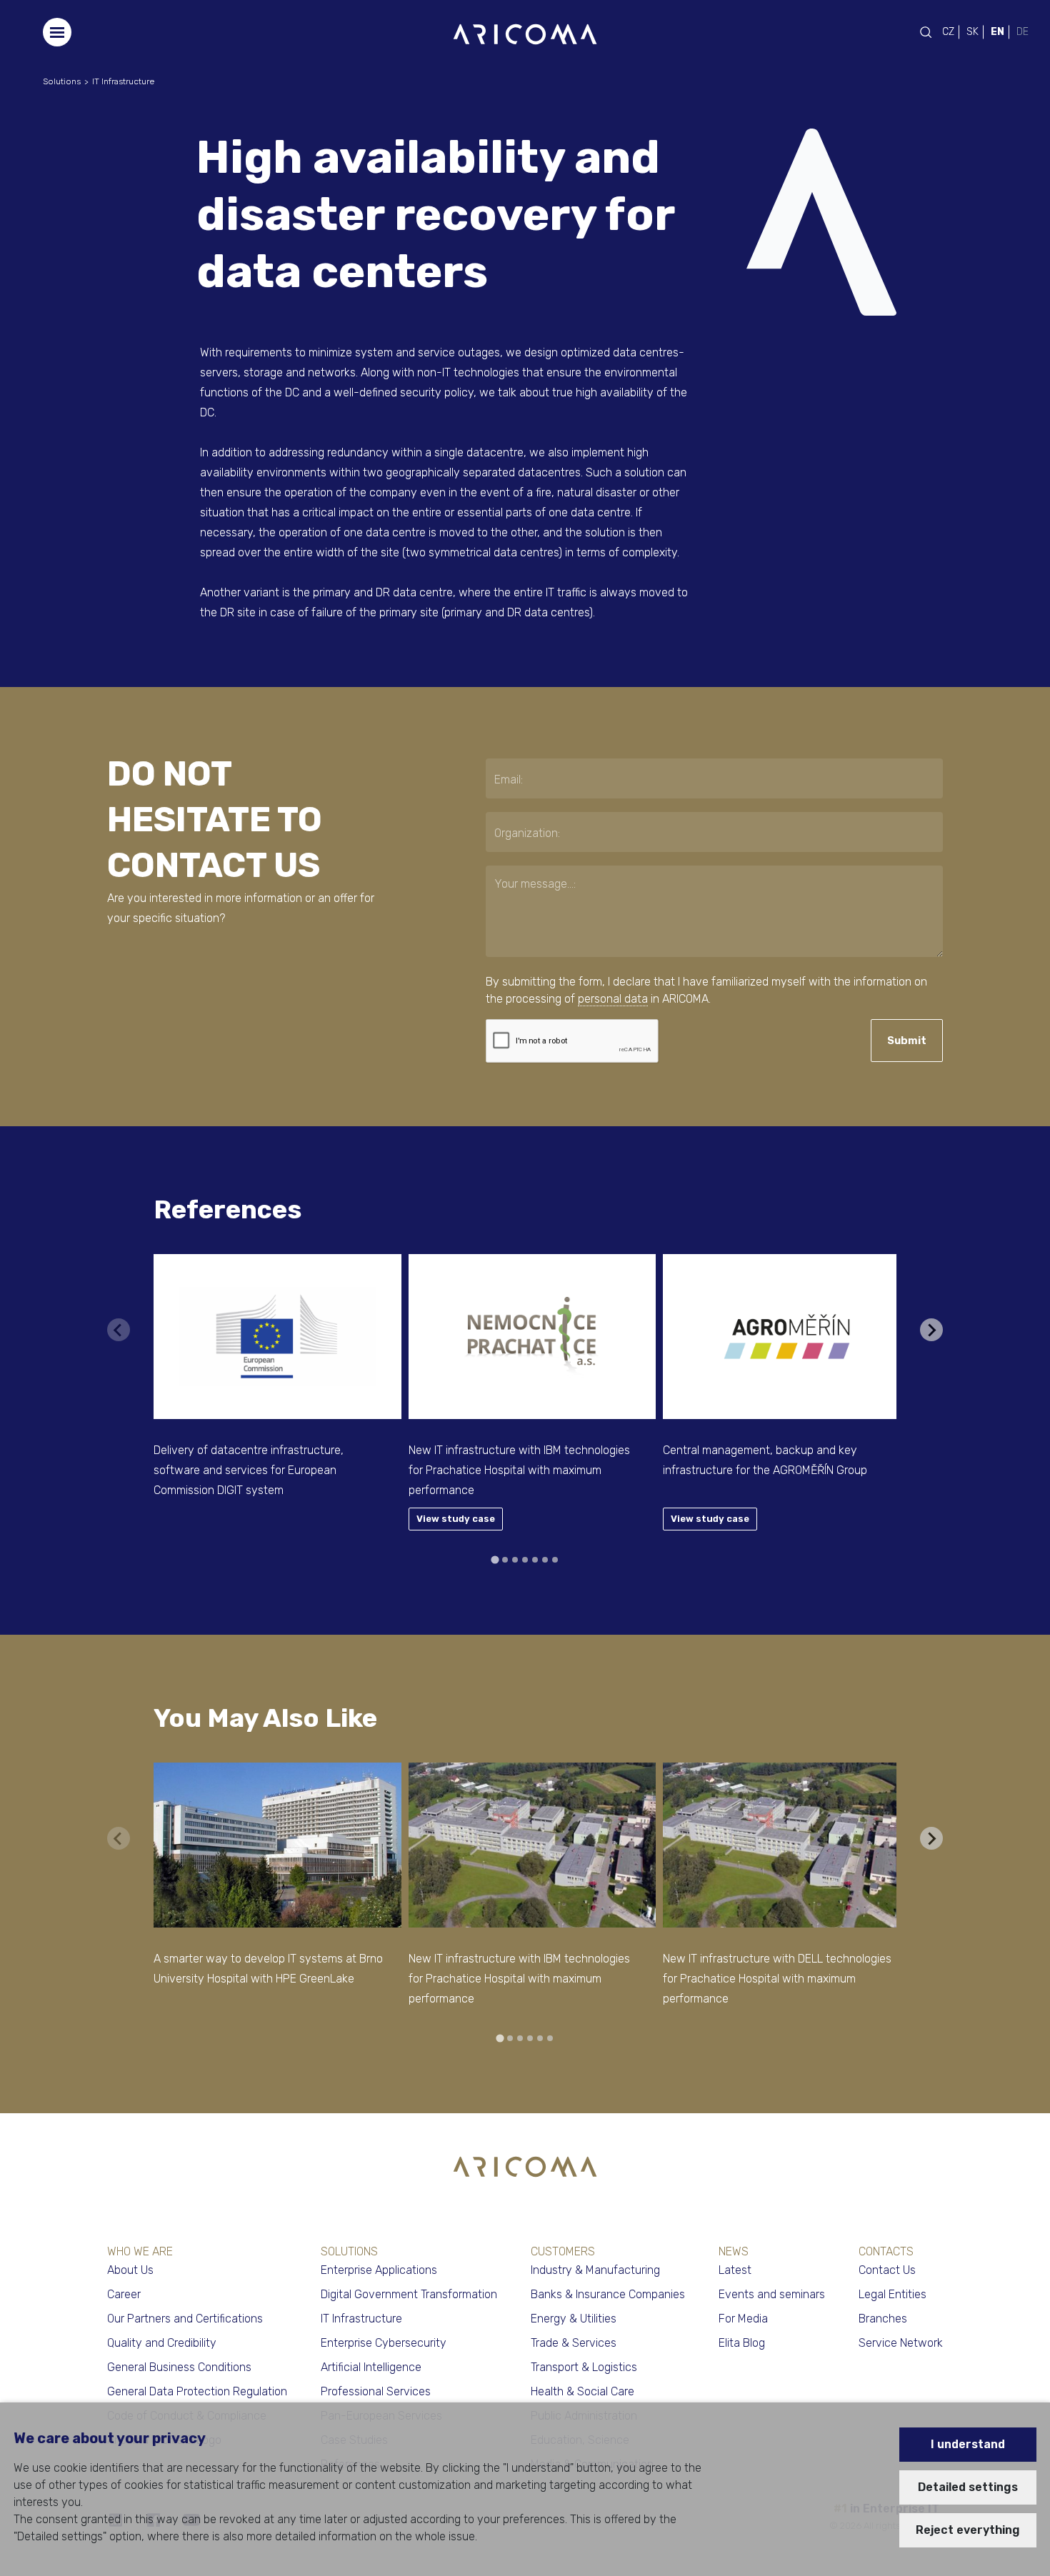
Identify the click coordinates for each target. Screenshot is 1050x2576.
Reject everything (968, 2530)
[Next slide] (931, 1330)
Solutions (62, 81)
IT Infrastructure (123, 81)
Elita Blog (742, 2343)
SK (972, 32)
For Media (743, 2319)
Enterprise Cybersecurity (384, 2343)
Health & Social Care (582, 2391)
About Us (130, 2270)
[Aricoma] (525, 33)
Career (124, 2294)
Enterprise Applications (379, 2270)
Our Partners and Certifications (185, 2319)
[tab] (495, 1559)
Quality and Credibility (162, 2343)
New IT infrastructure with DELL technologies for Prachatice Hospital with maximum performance (777, 1979)
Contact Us (887, 2270)
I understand (968, 2444)
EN (997, 32)
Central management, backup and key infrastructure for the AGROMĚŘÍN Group (765, 1460)
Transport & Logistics (584, 2367)
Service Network (901, 2343)
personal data (613, 999)
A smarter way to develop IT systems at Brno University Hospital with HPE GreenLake (268, 1969)
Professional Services (376, 2391)
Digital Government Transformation (409, 2294)
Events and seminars (772, 2294)
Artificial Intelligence (371, 2367)
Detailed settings (968, 2487)
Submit (907, 1041)
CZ (948, 32)
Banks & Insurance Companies (608, 2294)
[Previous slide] (119, 1330)
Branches (883, 2319)
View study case (456, 1519)
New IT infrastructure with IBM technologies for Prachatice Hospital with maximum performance (519, 1470)
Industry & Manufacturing (595, 2270)
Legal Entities (892, 2294)
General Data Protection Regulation (197, 2391)
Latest (735, 2270)
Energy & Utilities (574, 2319)
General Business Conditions (179, 2367)
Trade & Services (574, 2343)
